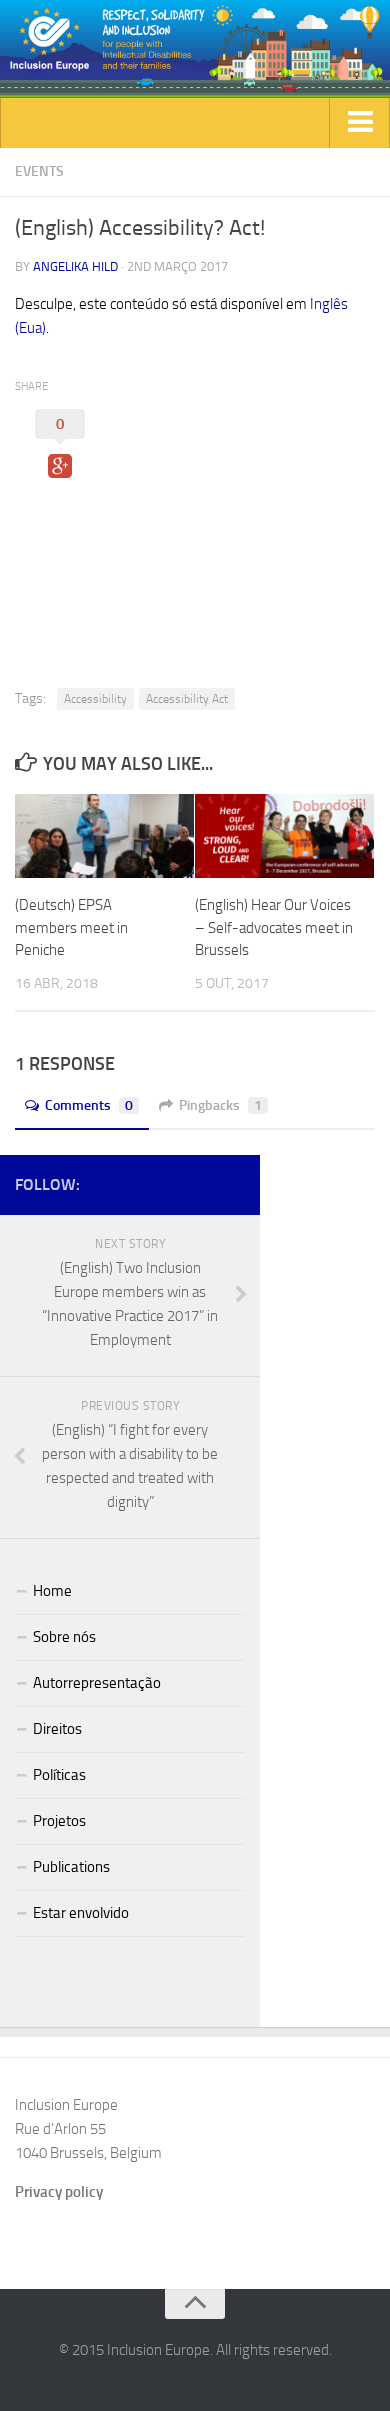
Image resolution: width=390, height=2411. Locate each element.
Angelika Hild (75, 266)
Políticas (59, 1775)
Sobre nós (64, 1637)
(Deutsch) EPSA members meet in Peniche (71, 927)
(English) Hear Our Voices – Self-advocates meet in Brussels (274, 927)
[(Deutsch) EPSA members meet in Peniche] (104, 836)
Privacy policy (59, 2192)
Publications (71, 1867)
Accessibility (95, 699)
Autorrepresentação (97, 1683)
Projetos (59, 1821)
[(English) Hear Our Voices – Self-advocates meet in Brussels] (284, 836)
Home (52, 1591)
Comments (89, 1105)
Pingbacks (220, 1105)
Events (39, 171)
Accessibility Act (187, 699)
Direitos (57, 1729)
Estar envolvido (81, 1913)
